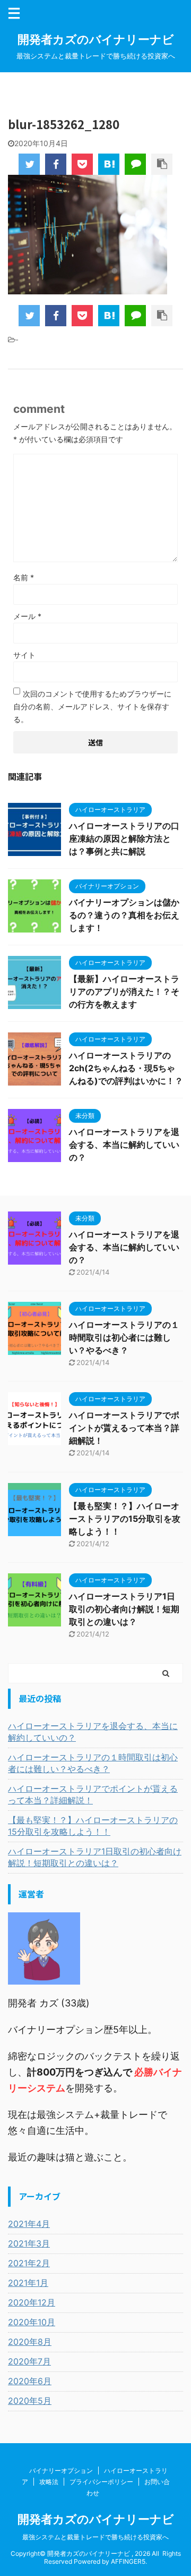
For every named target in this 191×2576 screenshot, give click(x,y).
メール (27, 616)
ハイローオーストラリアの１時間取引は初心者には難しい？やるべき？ (124, 1337)
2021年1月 (28, 2283)
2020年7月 (29, 2361)
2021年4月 (29, 2224)
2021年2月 (29, 2263)
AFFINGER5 (128, 2561)
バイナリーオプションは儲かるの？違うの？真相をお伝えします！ (124, 915)
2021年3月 (29, 2243)
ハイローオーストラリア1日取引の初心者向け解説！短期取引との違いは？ (124, 1609)
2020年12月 (32, 2302)
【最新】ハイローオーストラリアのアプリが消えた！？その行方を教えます (124, 992)
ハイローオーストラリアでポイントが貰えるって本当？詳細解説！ (124, 1428)
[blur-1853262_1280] (109, 164)
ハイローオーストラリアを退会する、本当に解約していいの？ (124, 1145)
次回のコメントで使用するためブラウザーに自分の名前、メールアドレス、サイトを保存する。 (92, 706)
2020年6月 (30, 2381)
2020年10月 (32, 2322)
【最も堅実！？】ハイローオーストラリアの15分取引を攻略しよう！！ (125, 1519)
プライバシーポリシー (101, 2482)
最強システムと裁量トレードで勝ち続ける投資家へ (95, 2537)
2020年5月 (30, 2401)
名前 (24, 577)
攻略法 (49, 2482)
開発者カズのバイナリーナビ (96, 39)
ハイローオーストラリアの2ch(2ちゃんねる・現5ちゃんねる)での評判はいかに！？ (126, 1068)
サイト (24, 655)
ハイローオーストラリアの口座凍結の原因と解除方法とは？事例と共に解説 (124, 838)
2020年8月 (30, 2342)
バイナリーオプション (61, 2471)
